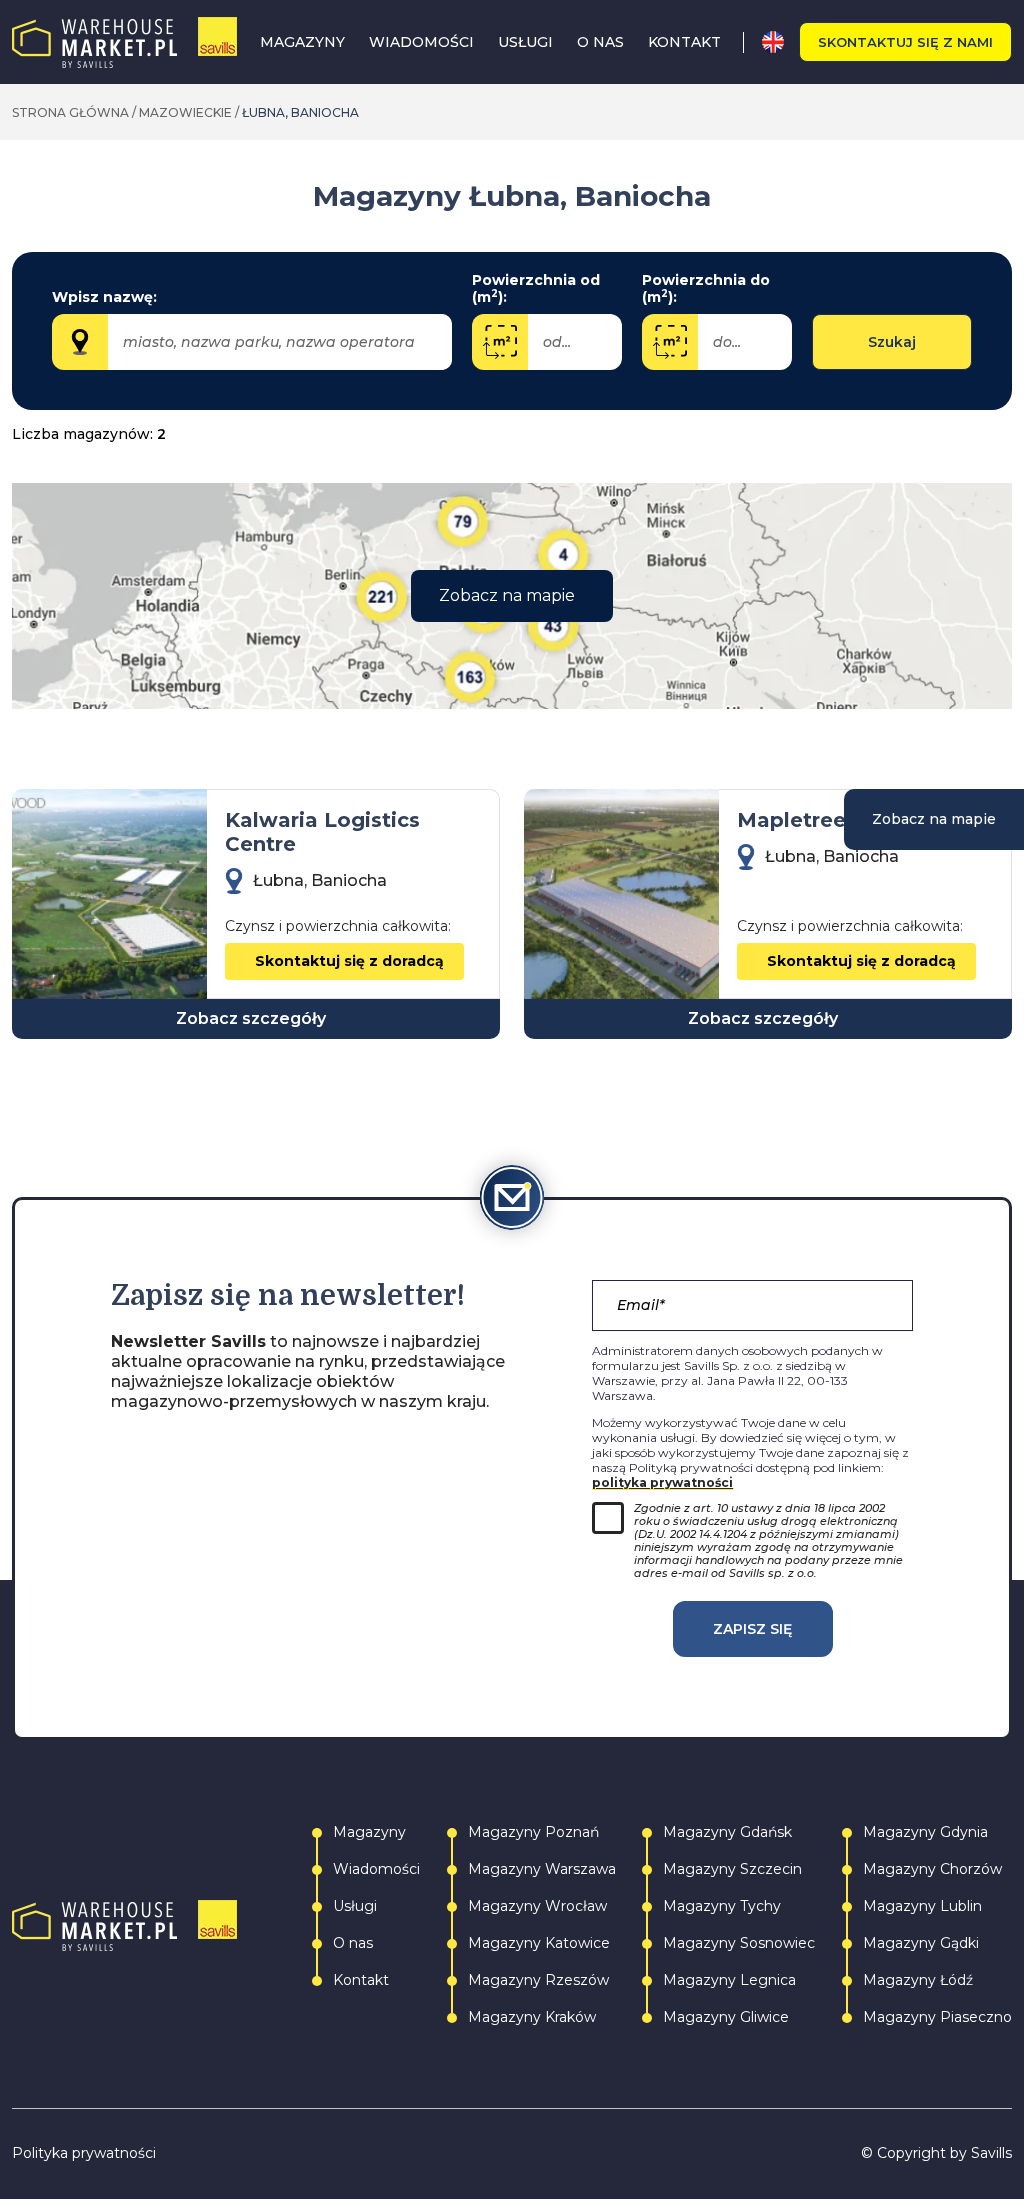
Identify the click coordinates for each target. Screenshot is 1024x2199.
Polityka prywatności (84, 2153)
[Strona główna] (124, 42)
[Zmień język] (780, 42)
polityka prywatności (662, 1482)
